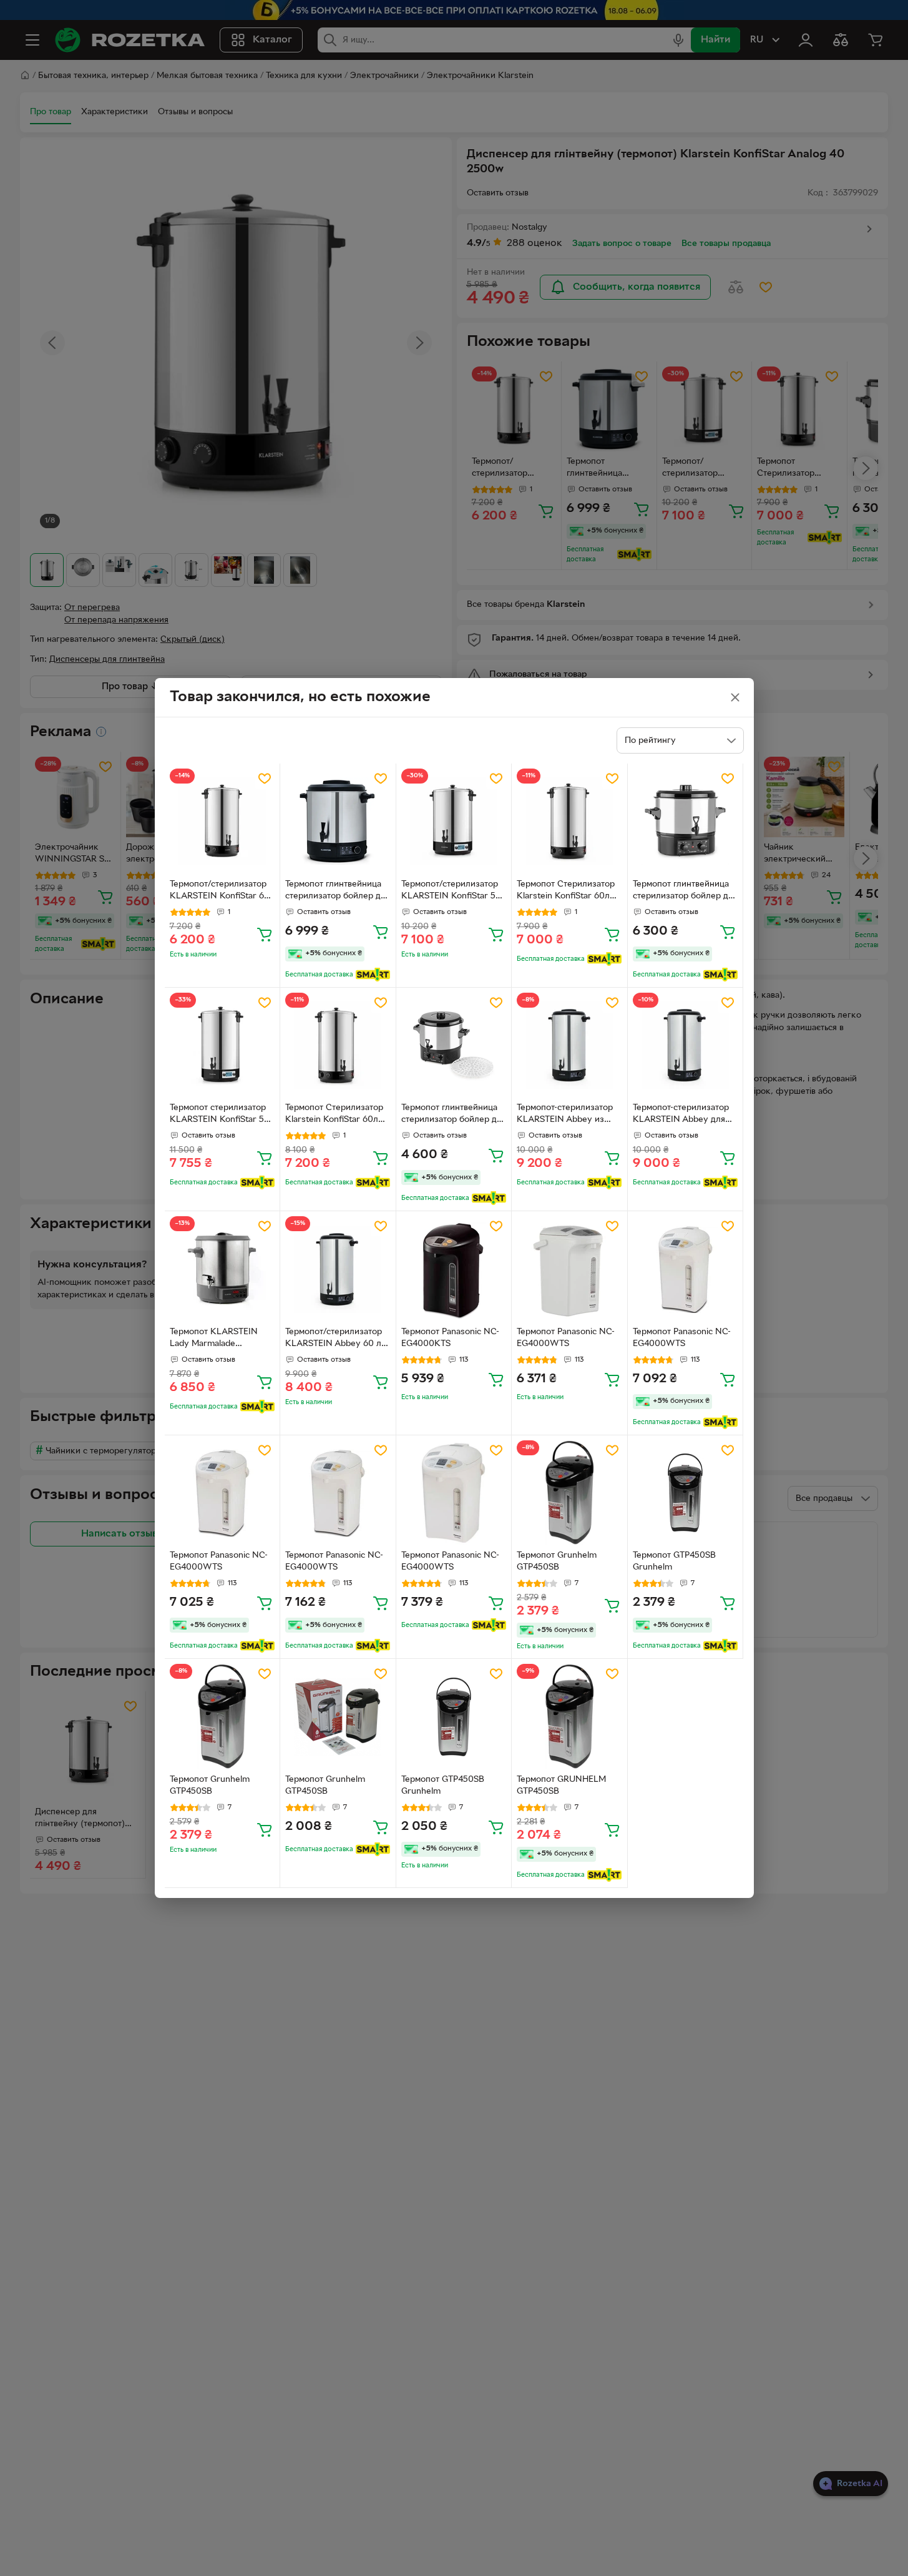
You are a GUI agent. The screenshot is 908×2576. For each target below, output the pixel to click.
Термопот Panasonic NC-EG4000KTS (450, 1338)
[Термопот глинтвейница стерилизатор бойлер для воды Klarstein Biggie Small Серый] (454, 1045)
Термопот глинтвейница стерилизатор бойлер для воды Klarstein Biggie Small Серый (454, 1115)
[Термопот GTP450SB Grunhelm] (686, 1493)
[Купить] (265, 934)
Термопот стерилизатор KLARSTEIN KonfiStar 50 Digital (220, 1115)
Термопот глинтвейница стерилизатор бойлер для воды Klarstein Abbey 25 (338, 892)
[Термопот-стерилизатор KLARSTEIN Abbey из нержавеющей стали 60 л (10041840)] (569, 1045)
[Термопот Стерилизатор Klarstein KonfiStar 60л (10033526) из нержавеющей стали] (569, 821)
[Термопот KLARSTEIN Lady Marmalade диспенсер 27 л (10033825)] (222, 1269)
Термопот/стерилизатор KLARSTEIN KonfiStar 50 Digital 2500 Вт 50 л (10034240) (451, 892)
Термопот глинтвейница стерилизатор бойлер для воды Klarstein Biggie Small (685, 892)
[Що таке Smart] (373, 975)
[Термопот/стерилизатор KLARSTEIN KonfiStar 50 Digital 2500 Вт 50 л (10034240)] (454, 821)
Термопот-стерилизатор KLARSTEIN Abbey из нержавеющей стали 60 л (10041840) (569, 1115)
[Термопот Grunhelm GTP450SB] (569, 1493)
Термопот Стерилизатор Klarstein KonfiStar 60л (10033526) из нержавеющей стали (566, 892)
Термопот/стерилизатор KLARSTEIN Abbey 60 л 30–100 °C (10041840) (334, 1339)
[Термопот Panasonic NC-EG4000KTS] (454, 1269)
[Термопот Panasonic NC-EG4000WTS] (569, 1269)
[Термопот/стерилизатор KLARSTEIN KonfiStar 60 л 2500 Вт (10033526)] (222, 821)
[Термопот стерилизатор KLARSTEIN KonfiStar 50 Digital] (222, 1045)
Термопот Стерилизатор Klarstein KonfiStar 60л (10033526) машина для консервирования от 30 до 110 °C (334, 1115)
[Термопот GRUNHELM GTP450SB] (569, 1717)
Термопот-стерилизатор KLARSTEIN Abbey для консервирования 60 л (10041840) (681, 1115)
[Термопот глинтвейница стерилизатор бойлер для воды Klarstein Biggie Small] (686, 821)
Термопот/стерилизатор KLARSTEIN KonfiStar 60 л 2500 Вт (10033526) (220, 892)
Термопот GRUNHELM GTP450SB (561, 1786)
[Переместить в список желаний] (265, 779)
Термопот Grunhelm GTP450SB (557, 1561)
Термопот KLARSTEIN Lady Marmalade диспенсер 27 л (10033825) (214, 1339)
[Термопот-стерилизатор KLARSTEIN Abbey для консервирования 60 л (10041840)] (686, 1045)
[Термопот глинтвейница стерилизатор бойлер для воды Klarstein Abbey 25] (338, 821)
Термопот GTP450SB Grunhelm (674, 1561)
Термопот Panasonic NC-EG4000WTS (566, 1338)
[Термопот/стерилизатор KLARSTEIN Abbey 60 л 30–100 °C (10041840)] (338, 1269)
